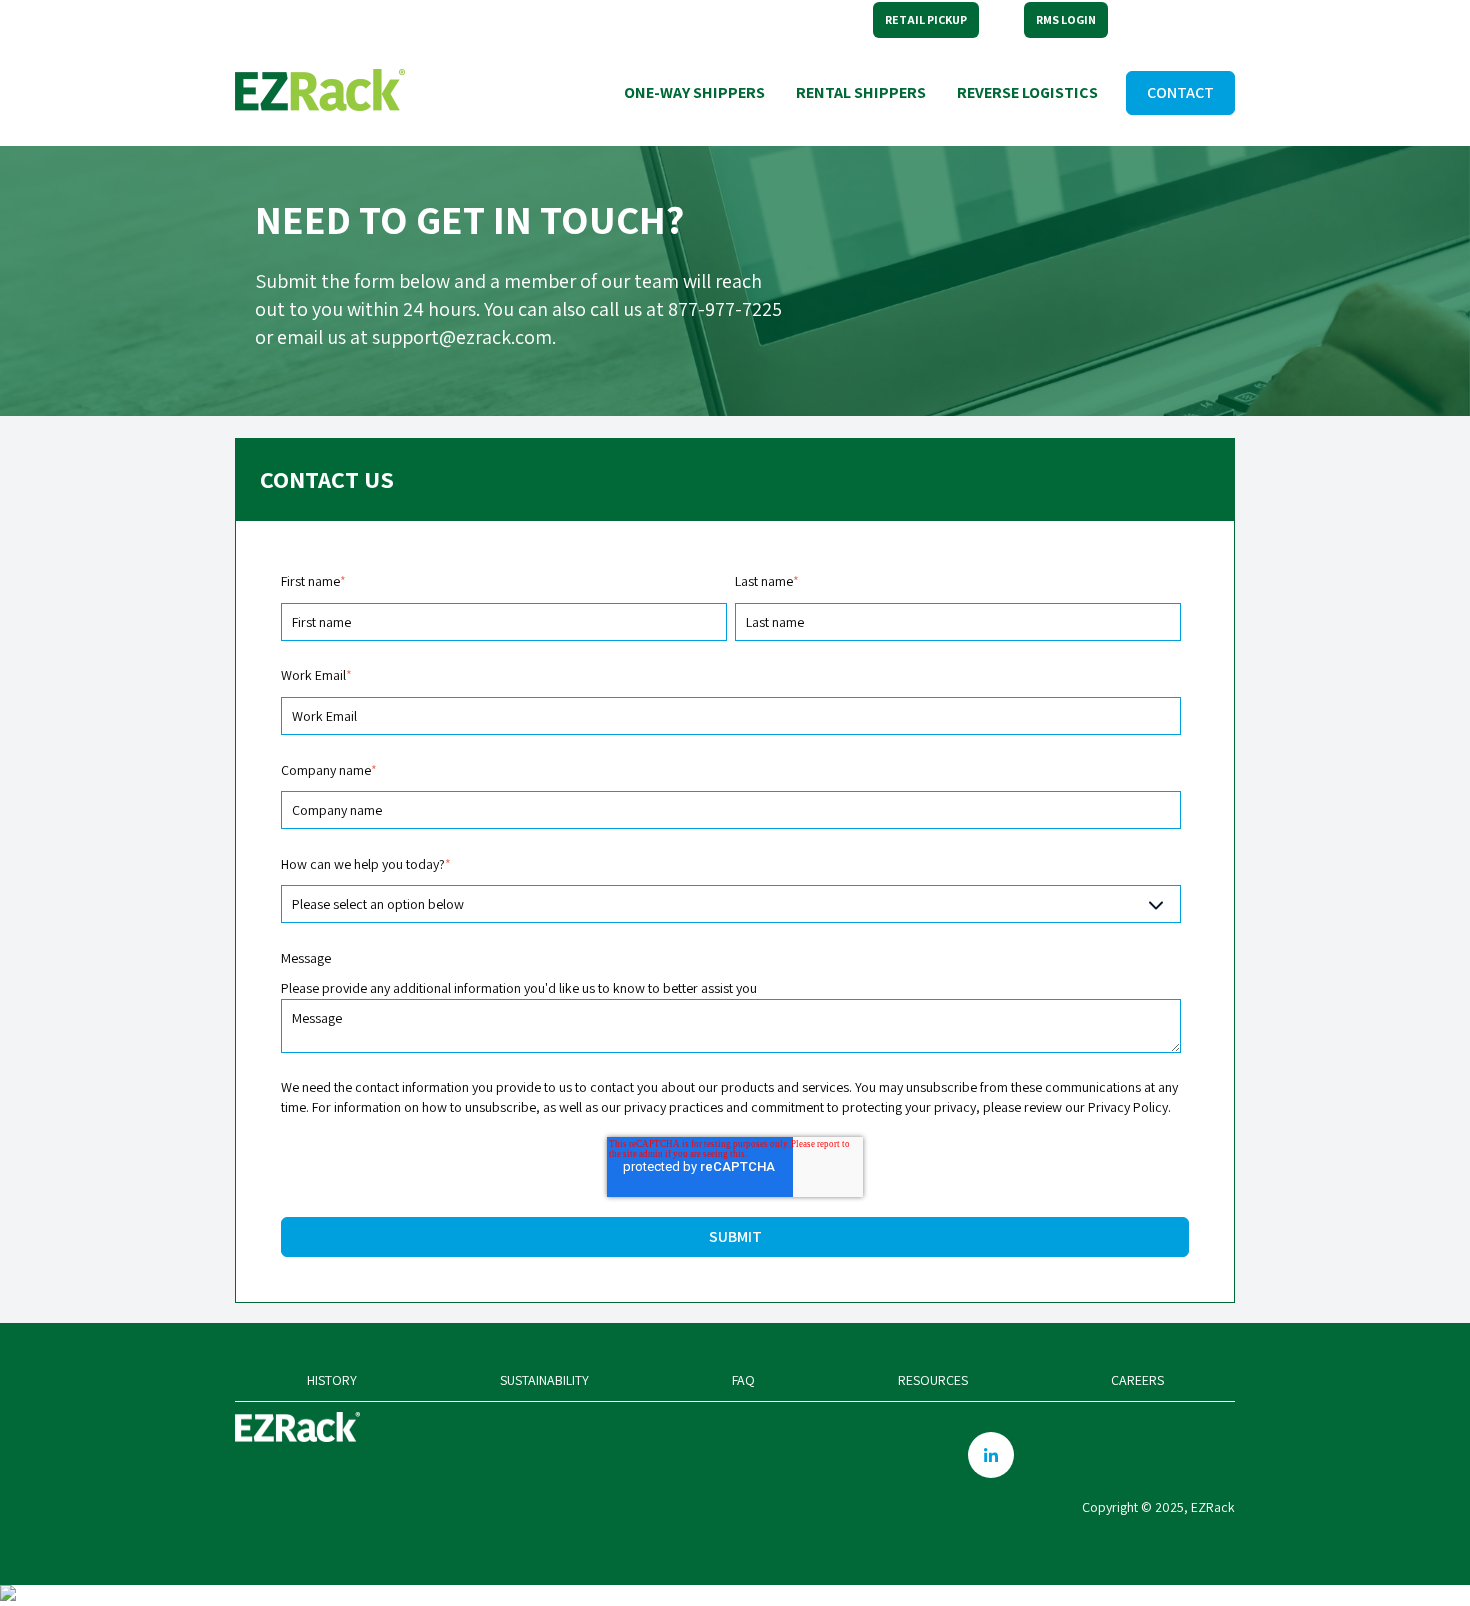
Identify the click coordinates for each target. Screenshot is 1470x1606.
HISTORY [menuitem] (332, 1380)
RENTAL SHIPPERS (861, 92)
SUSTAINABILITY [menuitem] (544, 1380)
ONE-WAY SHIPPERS (694, 92)
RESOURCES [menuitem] (933, 1380)
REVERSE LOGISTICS (1027, 92)
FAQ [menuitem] (743, 1380)
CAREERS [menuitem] (1137, 1380)
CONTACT (1180, 92)
